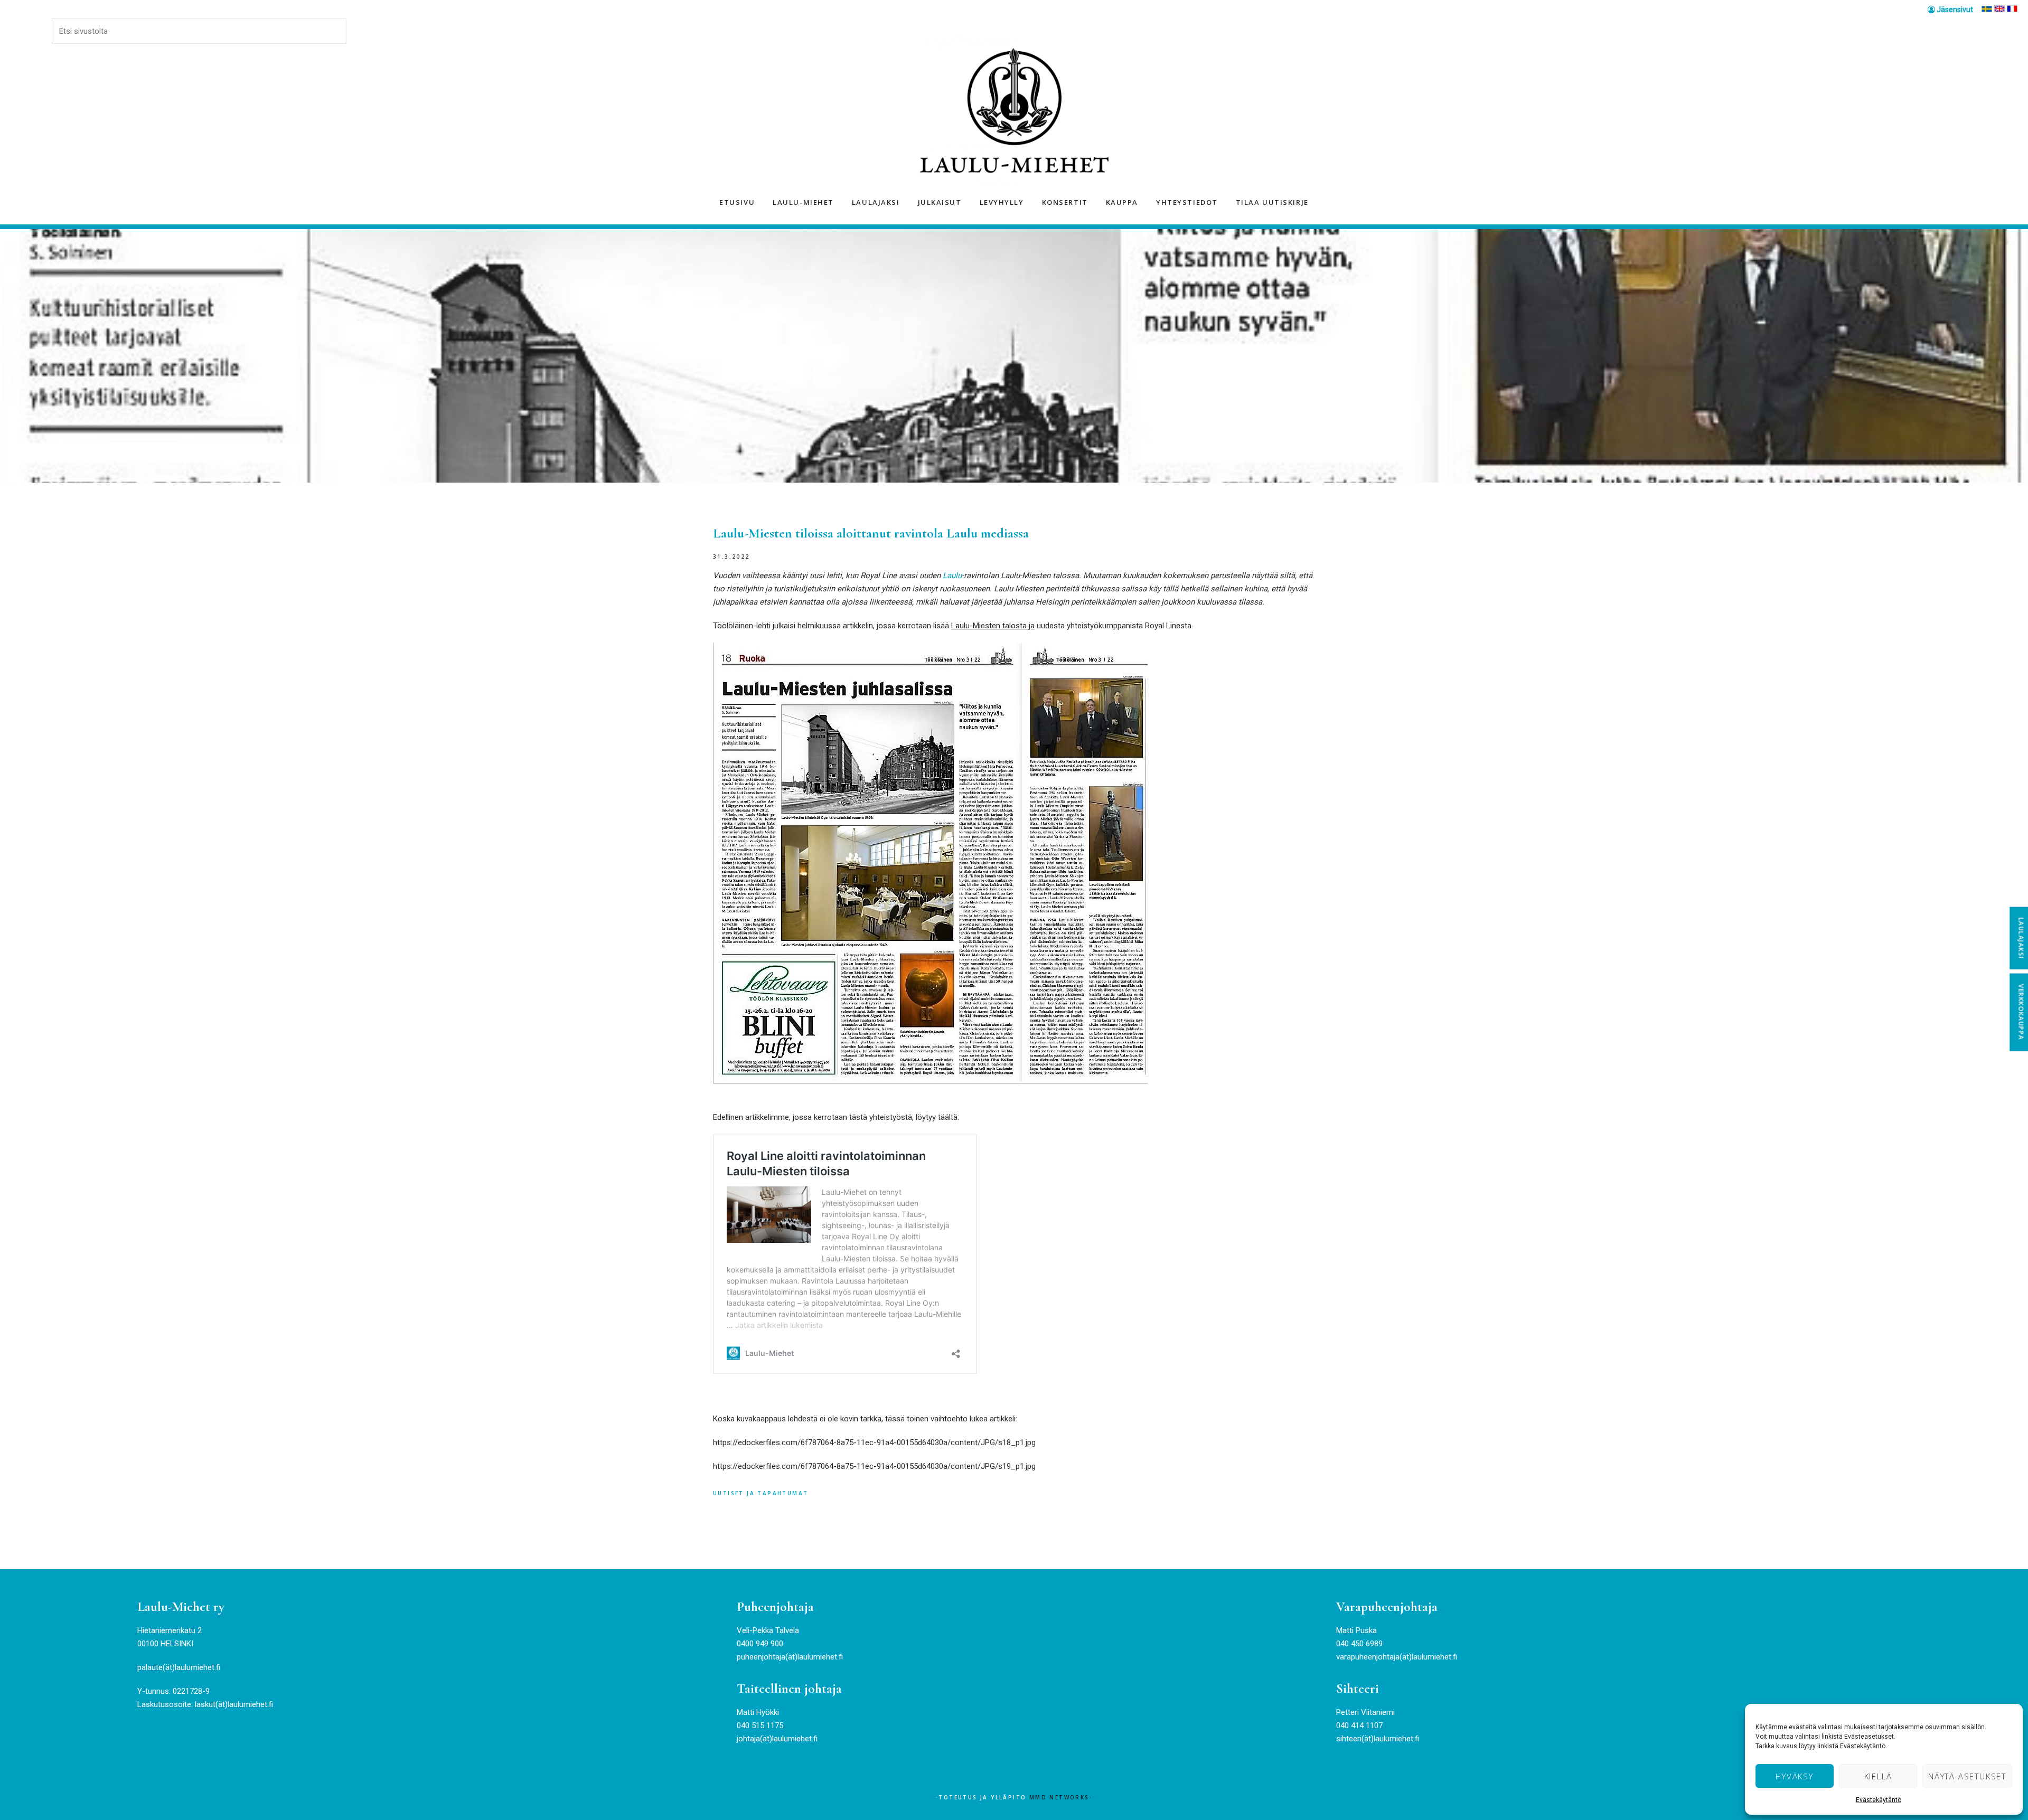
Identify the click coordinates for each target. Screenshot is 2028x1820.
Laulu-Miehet (1014, 112)
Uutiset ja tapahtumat (760, 1493)
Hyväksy (1795, 1776)
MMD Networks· (1061, 1797)
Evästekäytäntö (1879, 1800)
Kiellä (1878, 1776)
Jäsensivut (1954, 10)
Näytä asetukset (1967, 1776)
